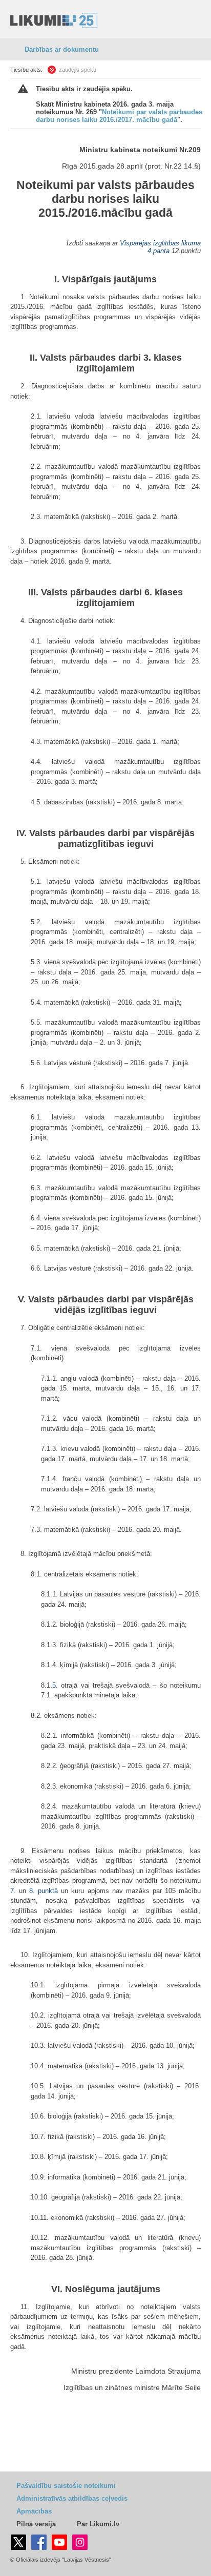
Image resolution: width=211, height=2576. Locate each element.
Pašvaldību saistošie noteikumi (66, 2486)
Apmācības (34, 2511)
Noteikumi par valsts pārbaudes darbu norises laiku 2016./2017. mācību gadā (119, 116)
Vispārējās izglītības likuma (160, 243)
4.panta (159, 251)
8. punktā (44, 1891)
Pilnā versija (36, 2524)
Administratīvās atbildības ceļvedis (72, 2498)
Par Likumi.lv (98, 2524)
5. (57, 1685)
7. (15, 1891)
